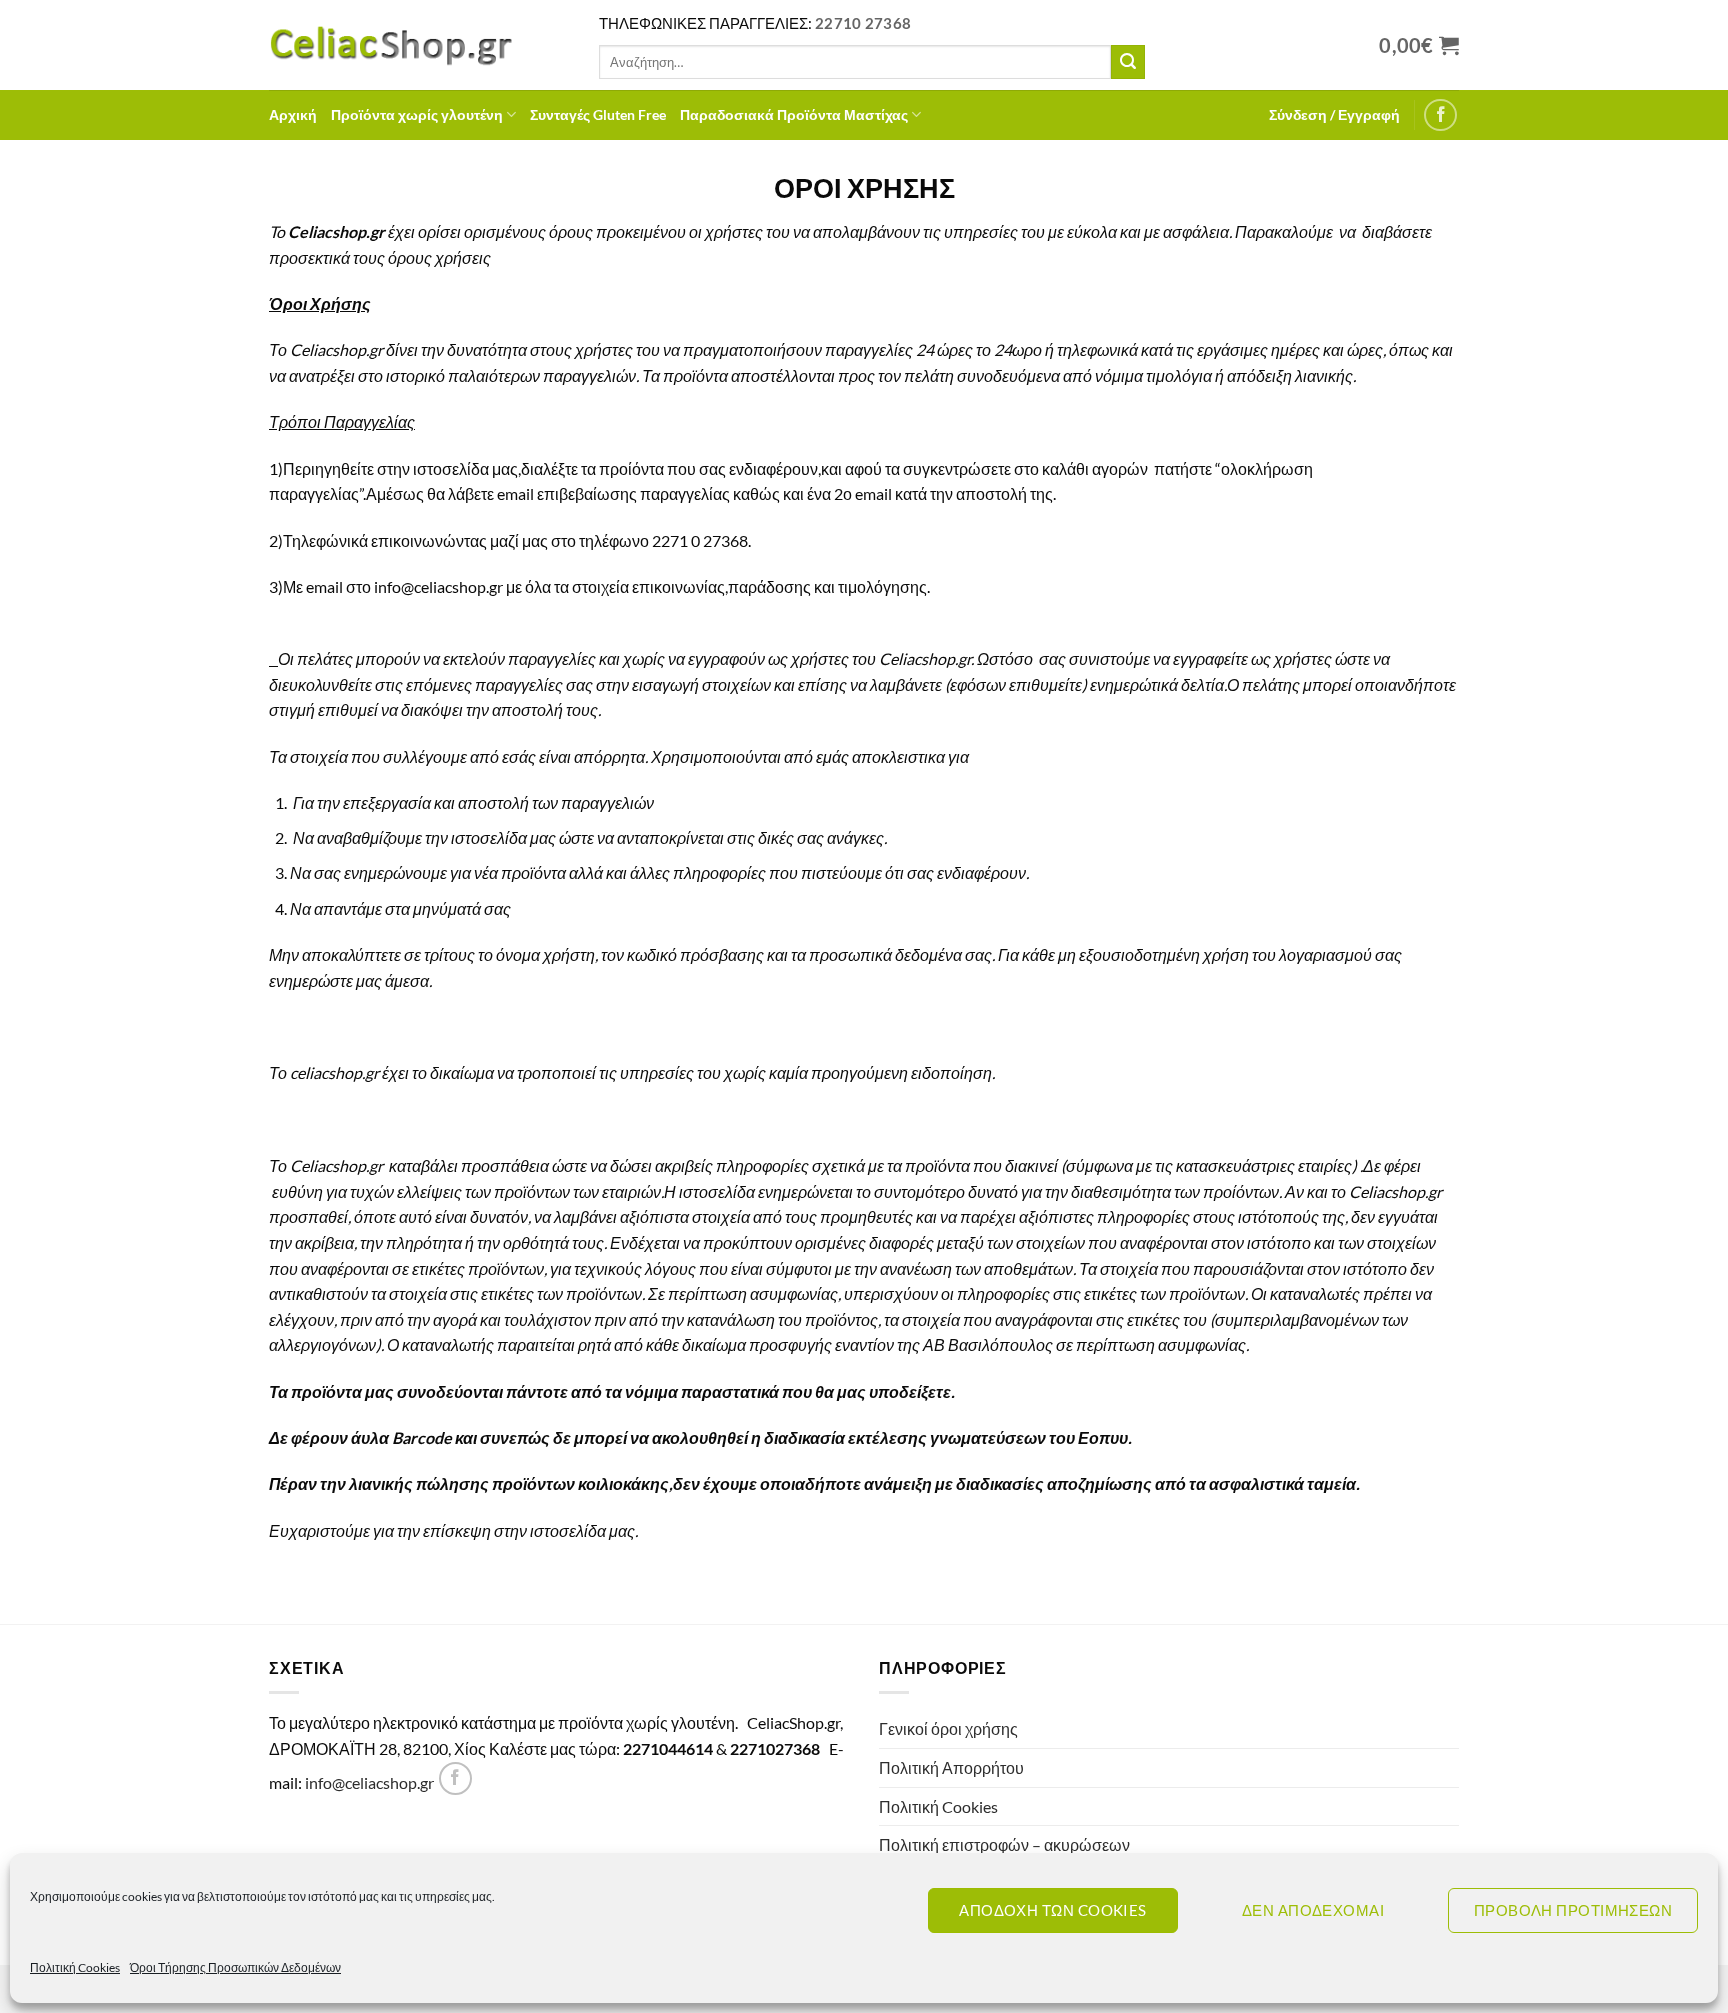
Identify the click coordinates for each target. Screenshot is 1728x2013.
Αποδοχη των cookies (1053, 1910)
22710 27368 (863, 23)
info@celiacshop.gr (369, 1782)
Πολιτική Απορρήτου (951, 1767)
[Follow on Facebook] (1440, 115)
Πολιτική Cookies (75, 1967)
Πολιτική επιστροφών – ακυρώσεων (1004, 1844)
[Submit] (1128, 62)
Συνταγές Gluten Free (598, 114)
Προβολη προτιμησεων (1573, 1910)
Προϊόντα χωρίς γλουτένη (417, 114)
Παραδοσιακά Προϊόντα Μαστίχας (794, 114)
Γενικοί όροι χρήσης (948, 1728)
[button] (1334, 115)
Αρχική (293, 114)
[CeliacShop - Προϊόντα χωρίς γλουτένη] (419, 45)
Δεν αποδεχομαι (1313, 1910)
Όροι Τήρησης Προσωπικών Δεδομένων (235, 1967)
